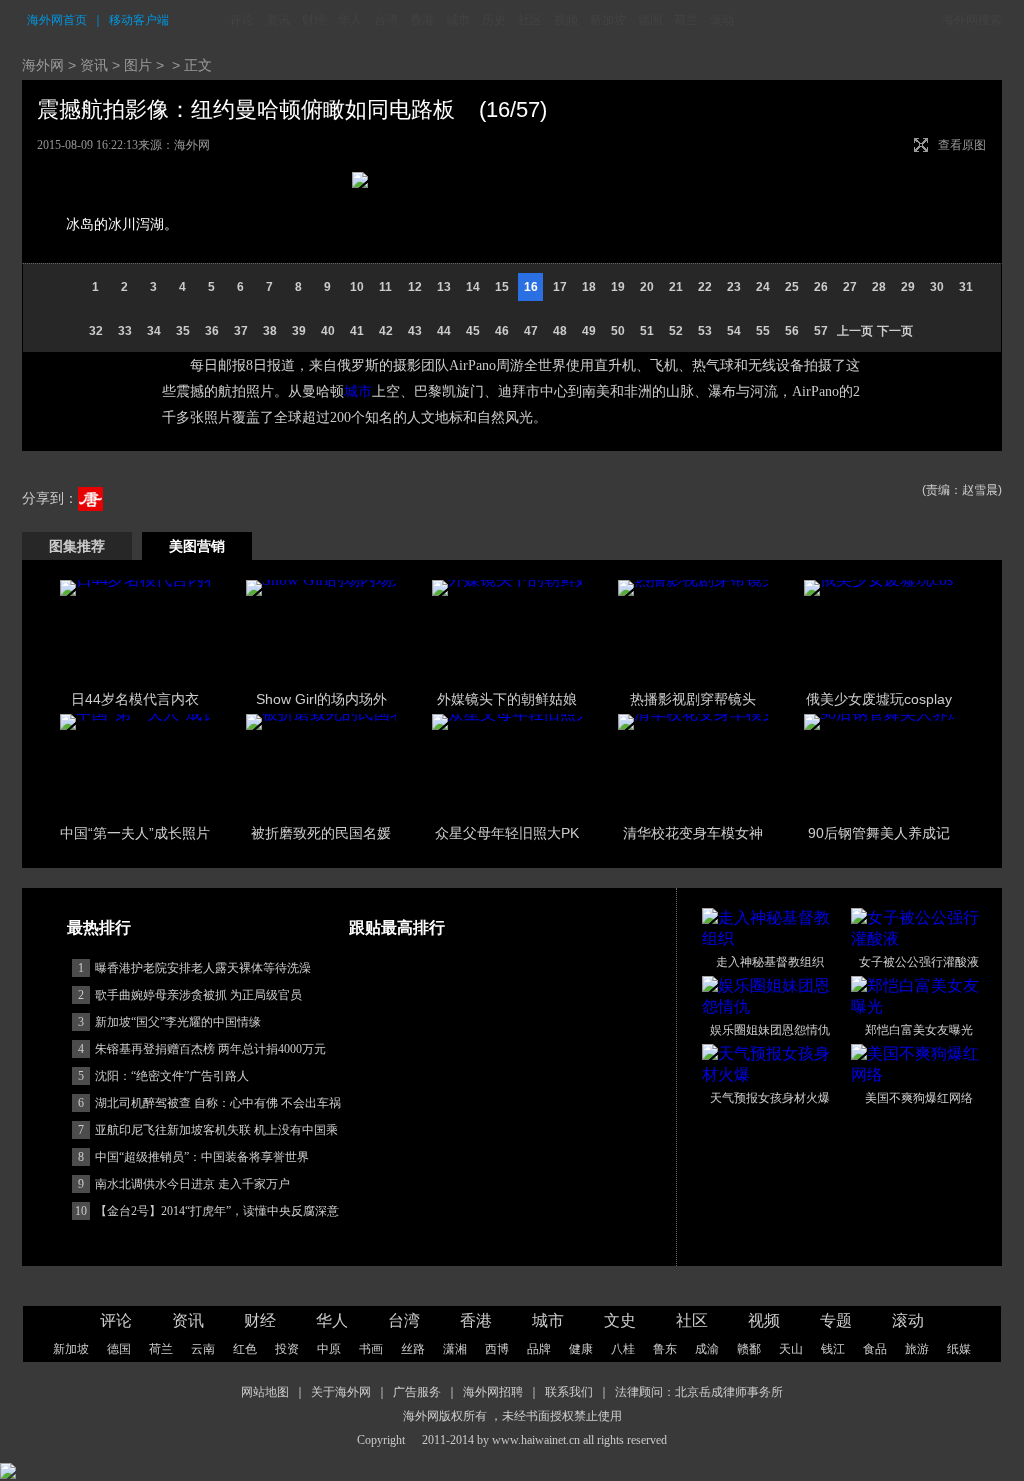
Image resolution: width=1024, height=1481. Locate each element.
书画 (371, 1349)
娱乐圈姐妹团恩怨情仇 (770, 1030)
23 (734, 287)
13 (444, 287)
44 (444, 331)
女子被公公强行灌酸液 (919, 962)
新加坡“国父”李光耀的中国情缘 (178, 1022)
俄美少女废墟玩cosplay (879, 699)
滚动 (722, 20)
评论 (242, 20)
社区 (530, 20)
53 (705, 331)
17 (560, 287)
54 (734, 331)
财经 (314, 20)
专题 (836, 1320)
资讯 (278, 20)
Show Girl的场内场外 (321, 699)
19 (618, 287)
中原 (329, 1349)
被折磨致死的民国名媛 (321, 833)
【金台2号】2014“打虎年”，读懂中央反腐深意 (217, 1211)
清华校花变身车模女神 (693, 833)
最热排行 (99, 927)
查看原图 (962, 145)
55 (763, 331)
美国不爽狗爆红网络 (919, 1098)
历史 (494, 20)
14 (473, 287)
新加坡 (608, 20)
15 (502, 287)
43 (415, 331)
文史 (620, 1320)
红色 (245, 1349)
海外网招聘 (493, 1392)
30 (937, 287)
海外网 (43, 65)
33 (125, 331)
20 (647, 287)
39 (299, 331)
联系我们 (569, 1392)
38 (270, 331)
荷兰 (686, 20)
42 (386, 331)
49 (589, 331)
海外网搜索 (972, 20)
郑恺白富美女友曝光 (919, 1030)
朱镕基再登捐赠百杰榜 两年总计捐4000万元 (210, 1049)
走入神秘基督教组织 (770, 962)
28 (879, 287)
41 (357, 331)
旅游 (917, 1349)
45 (473, 331)
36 (212, 331)
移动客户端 (139, 20)
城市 (458, 20)
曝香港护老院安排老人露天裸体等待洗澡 (203, 968)
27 (850, 287)
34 (154, 331)
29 (908, 287)
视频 (566, 20)
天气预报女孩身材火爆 (770, 1098)
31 (966, 287)
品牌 (539, 1349)
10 (357, 287)
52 (676, 331)
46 (502, 331)
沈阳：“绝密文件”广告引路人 (172, 1076)
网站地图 (265, 1392)
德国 (650, 20)
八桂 (623, 1349)
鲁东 (665, 1349)
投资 (287, 1349)
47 (531, 331)
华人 (350, 20)
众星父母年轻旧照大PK (507, 833)
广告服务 (417, 1392)
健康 (581, 1349)
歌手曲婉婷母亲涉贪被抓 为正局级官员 (198, 995)
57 (821, 331)
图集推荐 (77, 546)
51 (647, 331)
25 (792, 287)
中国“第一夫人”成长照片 (135, 833)
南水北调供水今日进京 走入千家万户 (192, 1184)
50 (618, 331)
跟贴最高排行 (397, 927)
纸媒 (959, 1349)
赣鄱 (749, 1349)
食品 (875, 1349)
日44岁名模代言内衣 (135, 699)
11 (385, 287)
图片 (138, 65)
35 (183, 331)
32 (96, 331)
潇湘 (455, 1349)
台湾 (386, 20)
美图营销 (197, 546)
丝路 (413, 1349)
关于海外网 (341, 1392)
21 (676, 287)
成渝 (707, 1349)
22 (705, 287)
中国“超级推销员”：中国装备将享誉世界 (202, 1157)
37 (241, 331)
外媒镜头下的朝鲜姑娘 (507, 699)
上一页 (855, 331)
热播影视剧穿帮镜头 (693, 699)
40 (328, 331)
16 (531, 287)
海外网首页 (57, 20)
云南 (203, 1349)
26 (821, 287)
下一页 (895, 331)
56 (792, 331)
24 (763, 287)
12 (415, 287)
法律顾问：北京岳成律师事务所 (699, 1392)
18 (589, 287)
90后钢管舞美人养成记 (879, 833)
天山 (791, 1349)
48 (560, 331)
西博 (497, 1349)
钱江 (833, 1349)
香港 (422, 20)
